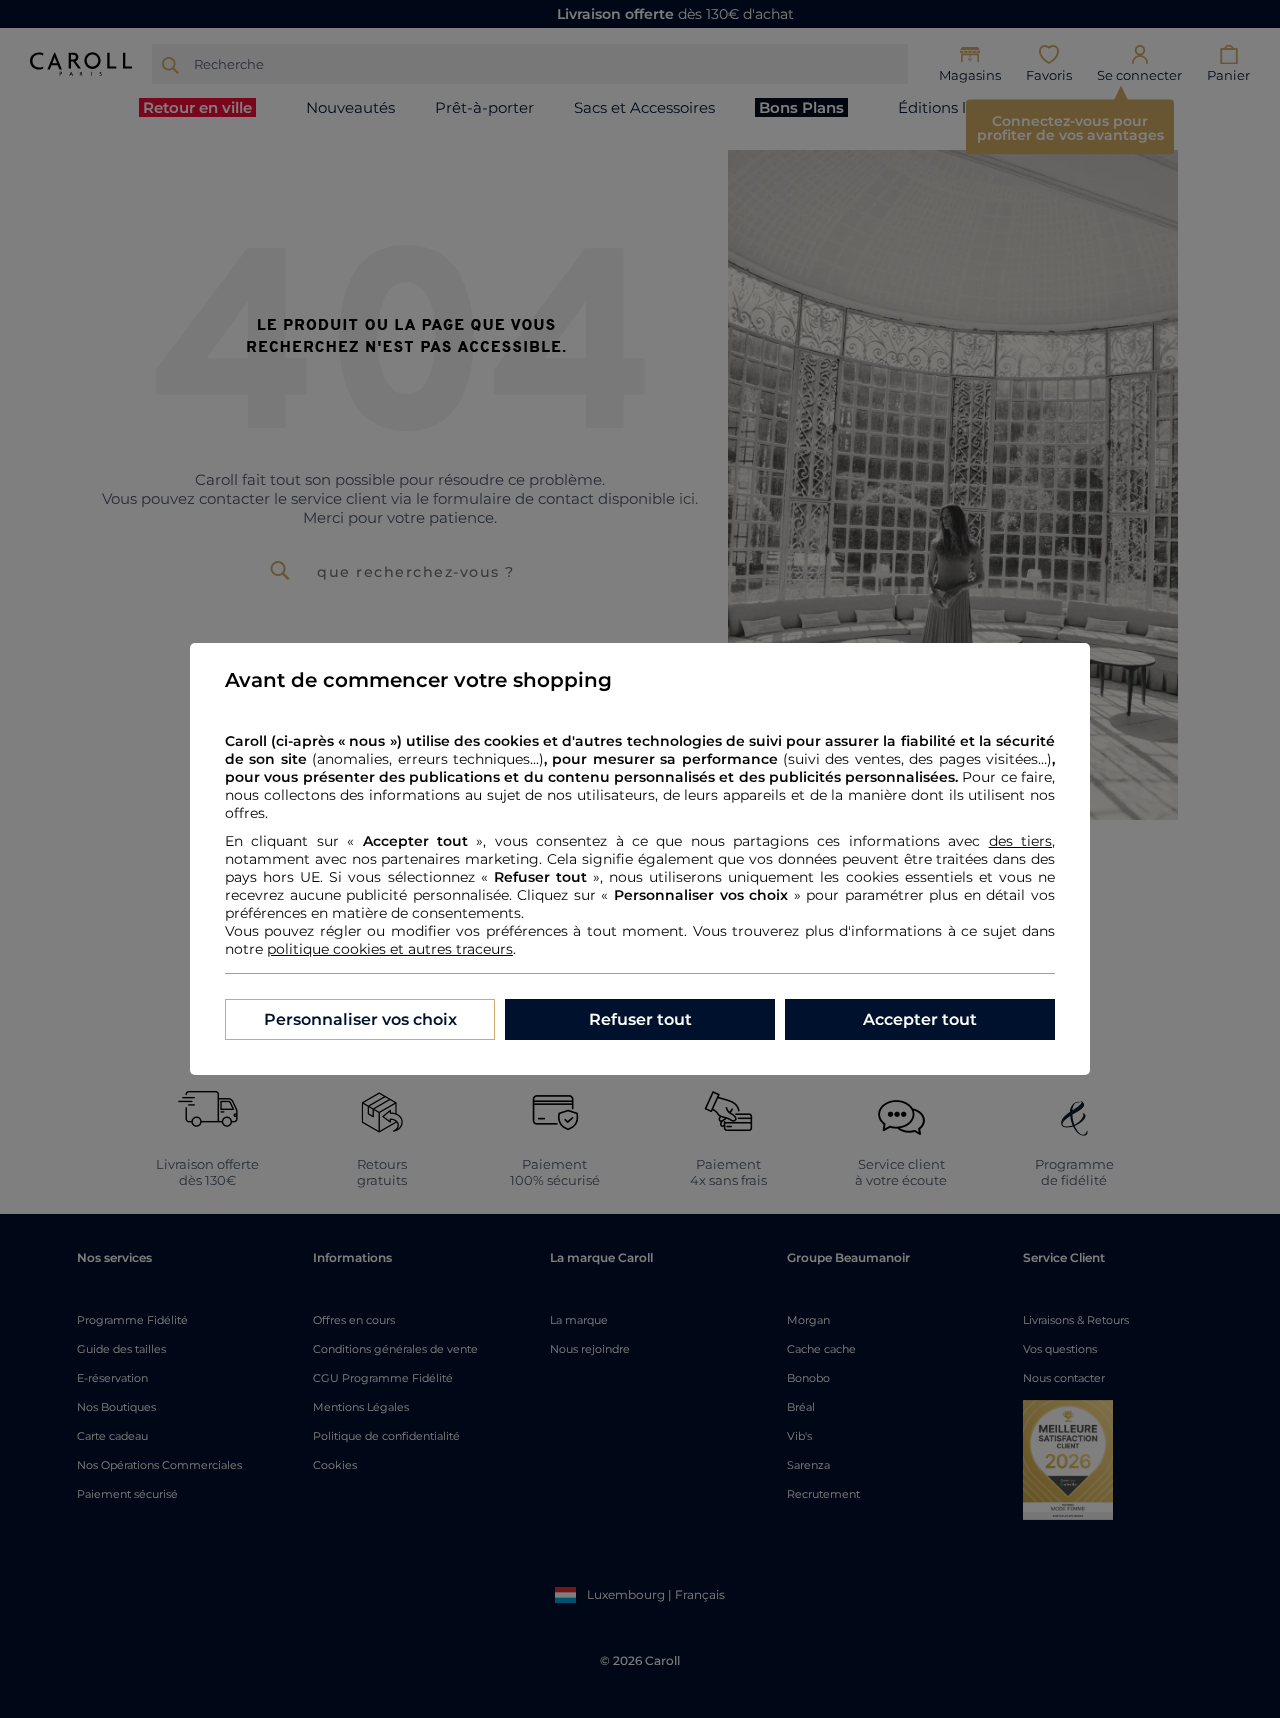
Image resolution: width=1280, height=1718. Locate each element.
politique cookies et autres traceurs (390, 949)
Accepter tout (920, 1019)
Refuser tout (640, 1019)
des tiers (1020, 841)
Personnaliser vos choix (360, 1019)
